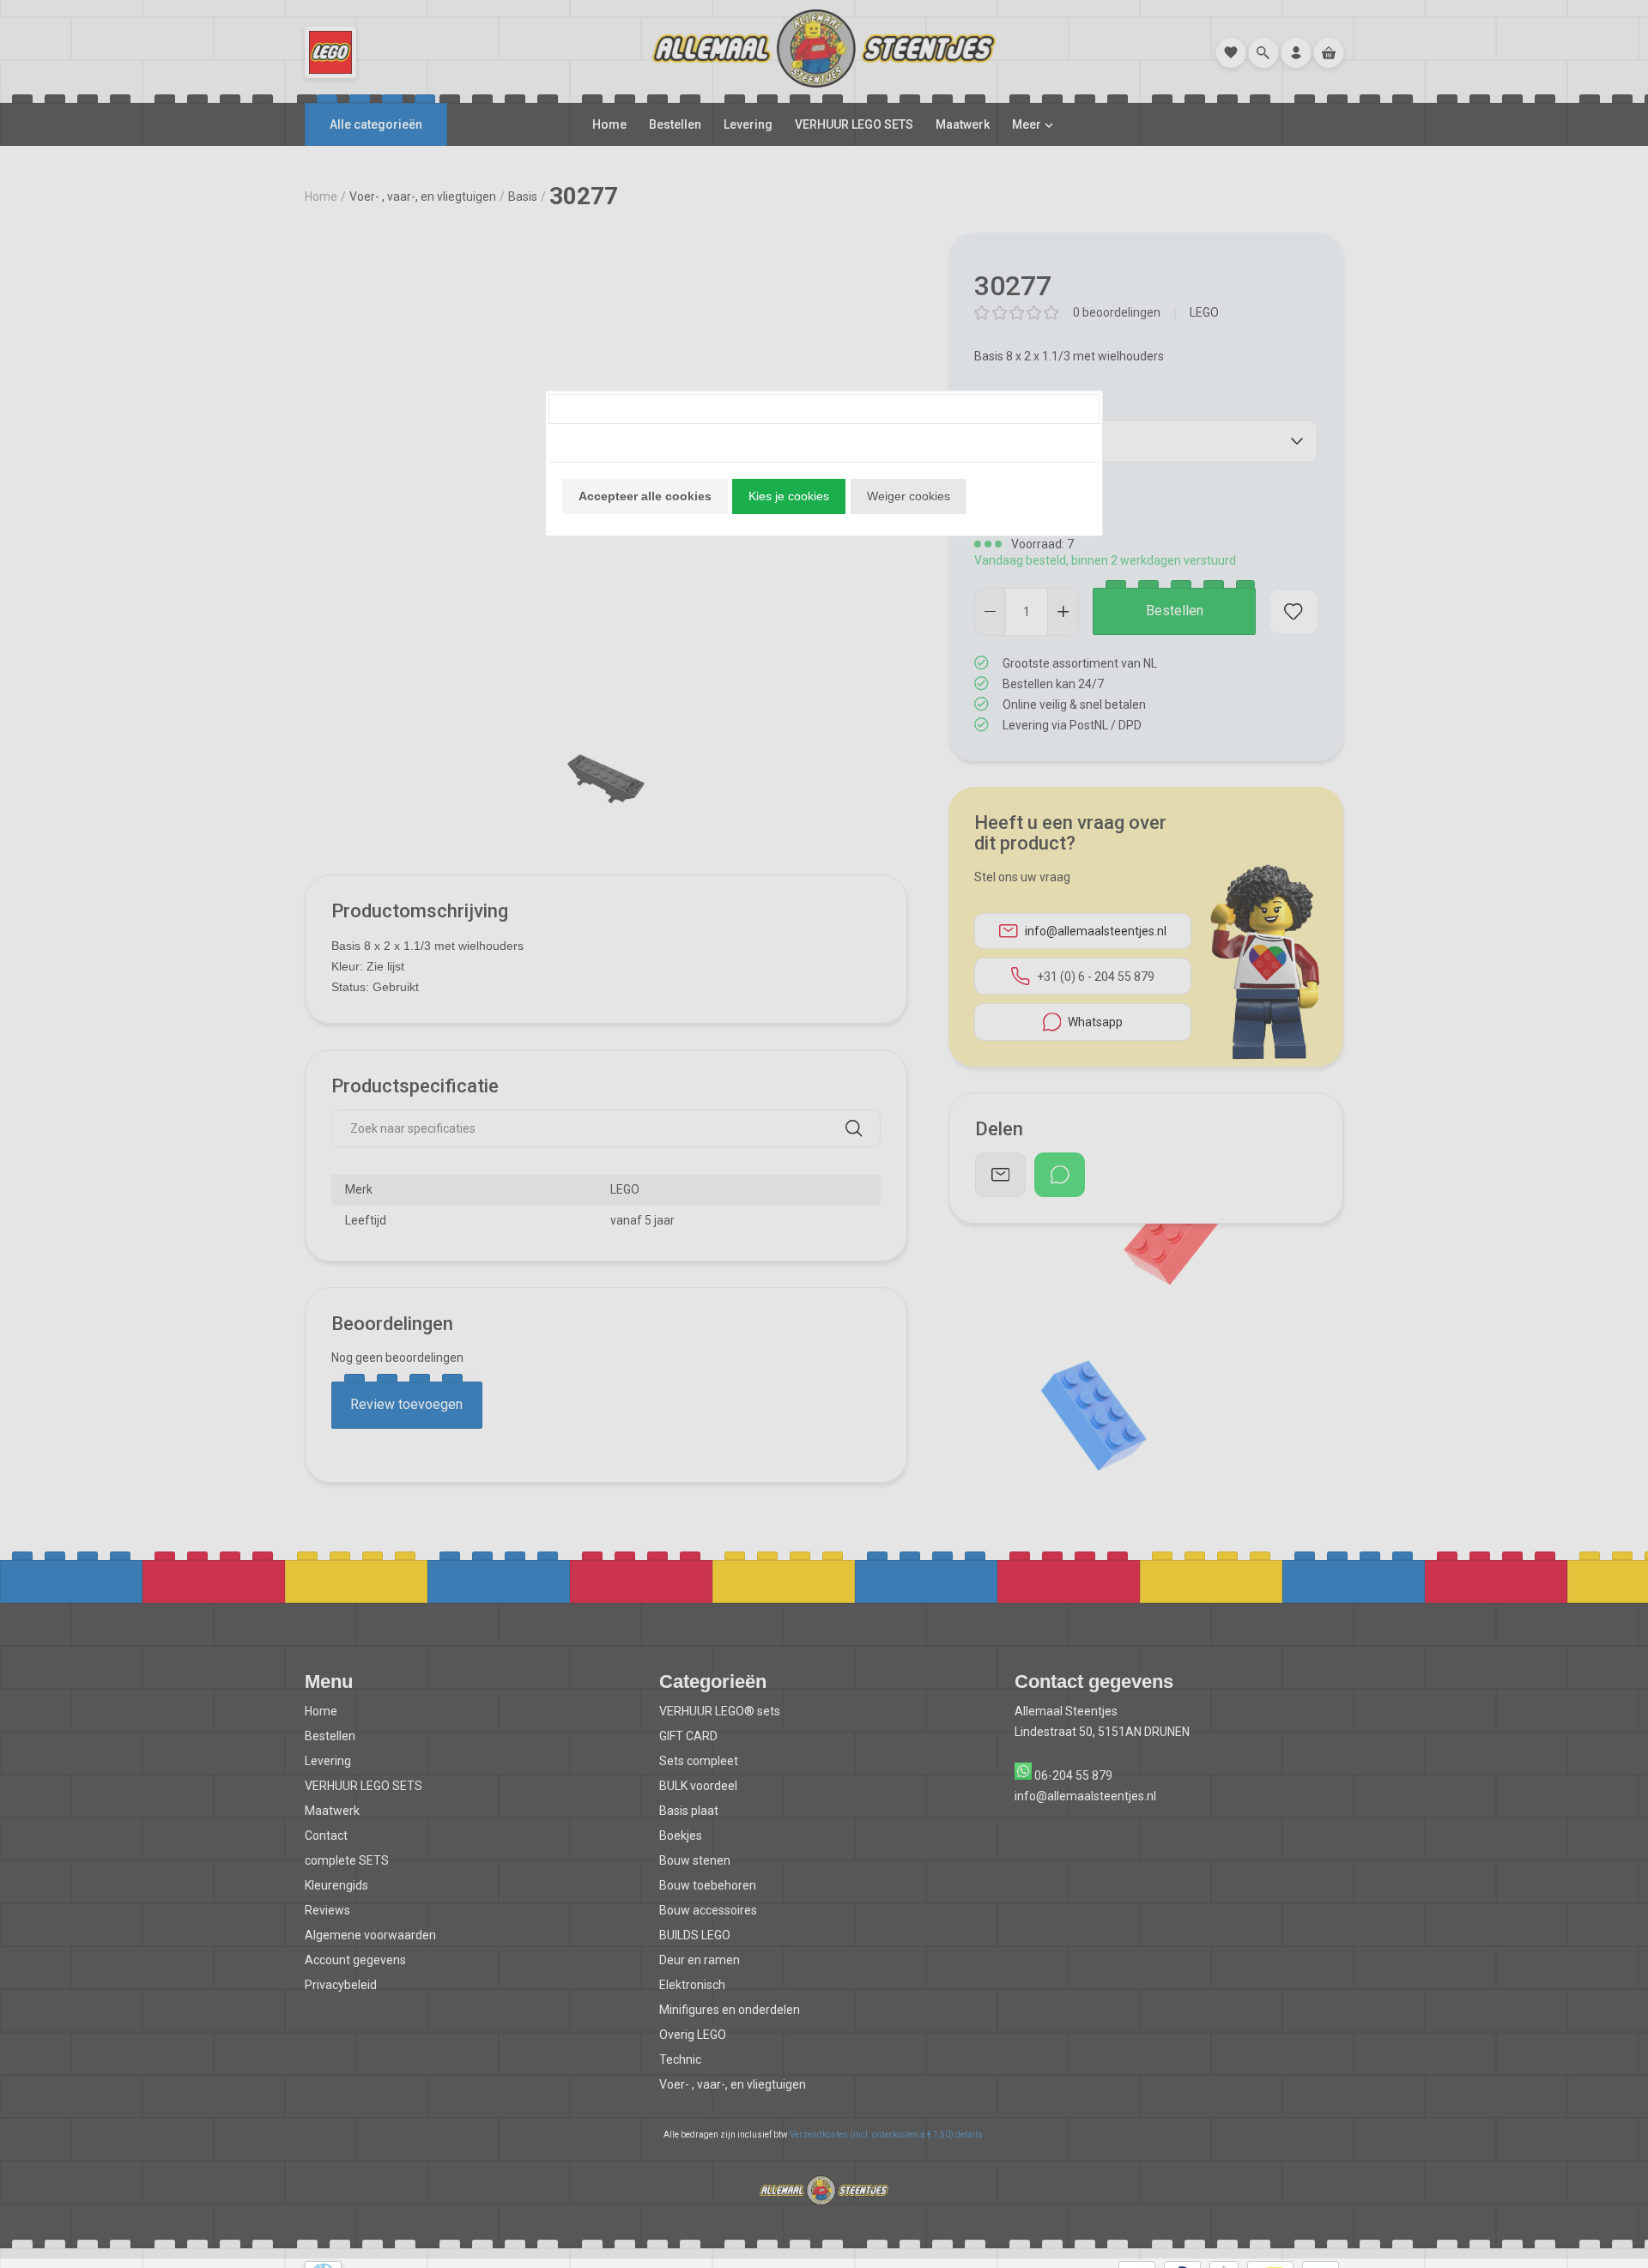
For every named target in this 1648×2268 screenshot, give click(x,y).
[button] (645, 496)
